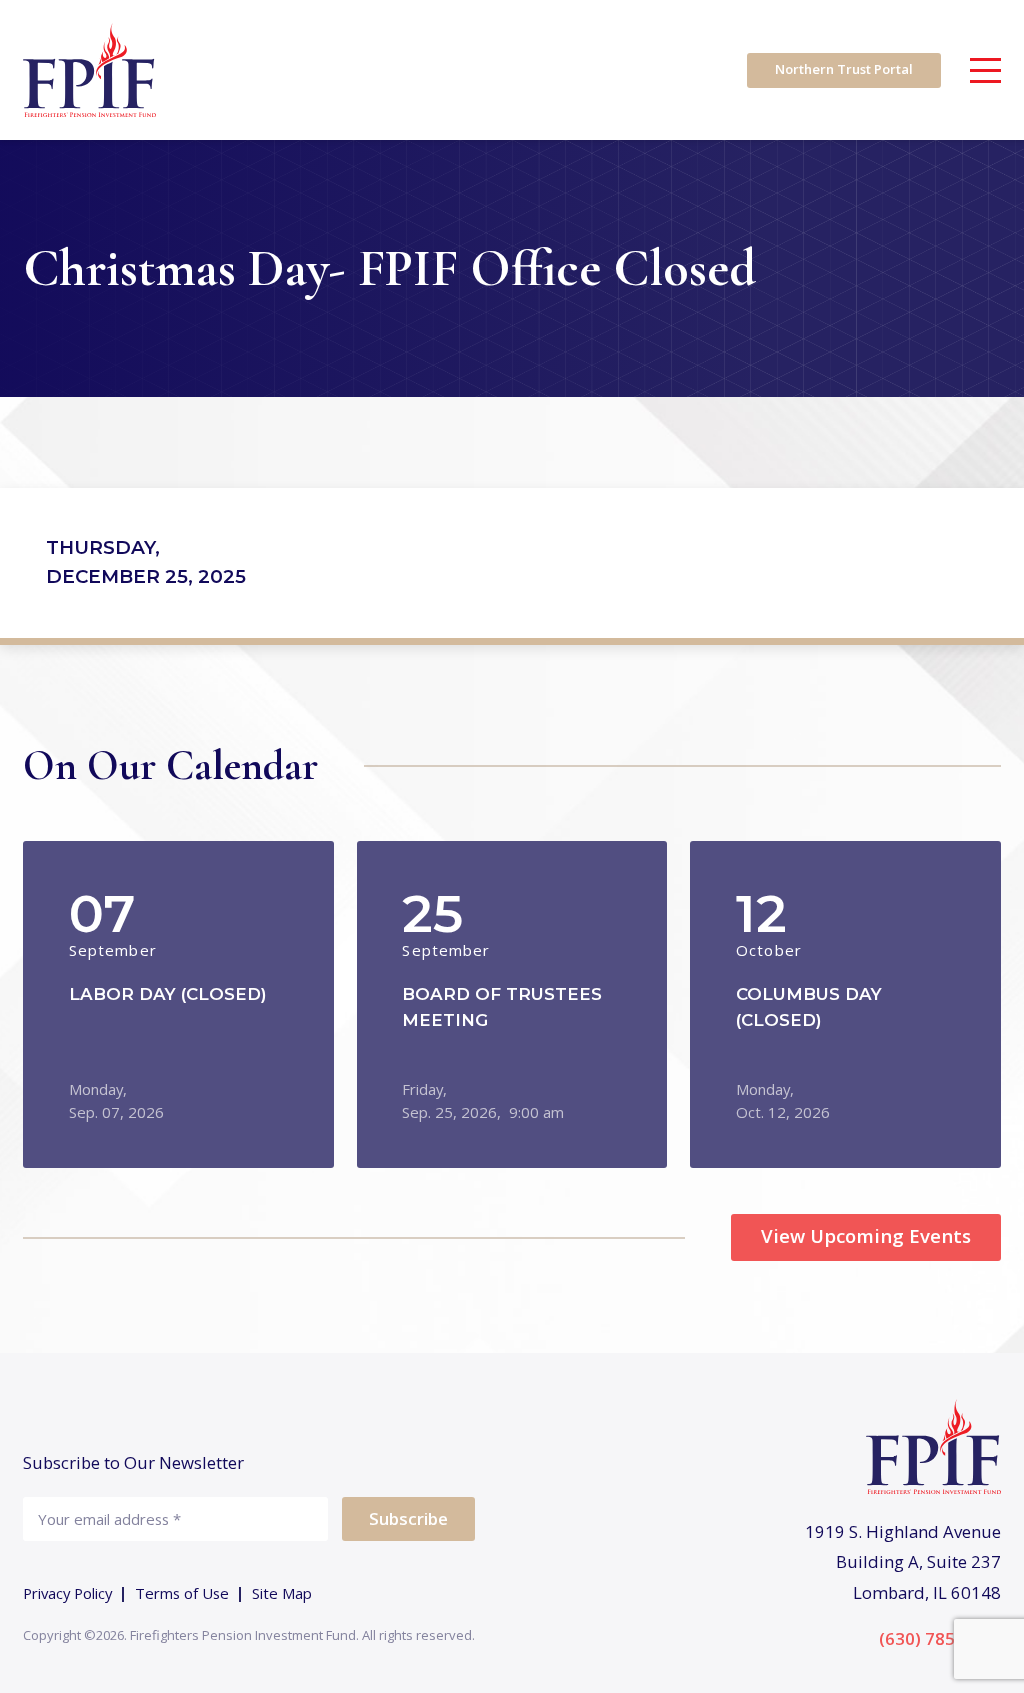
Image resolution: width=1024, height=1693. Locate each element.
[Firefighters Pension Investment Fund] (89, 70)
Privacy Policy (67, 1593)
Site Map (282, 1593)
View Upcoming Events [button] (866, 1235)
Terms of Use (182, 1593)
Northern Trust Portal (844, 69)
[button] (178, 1004)
